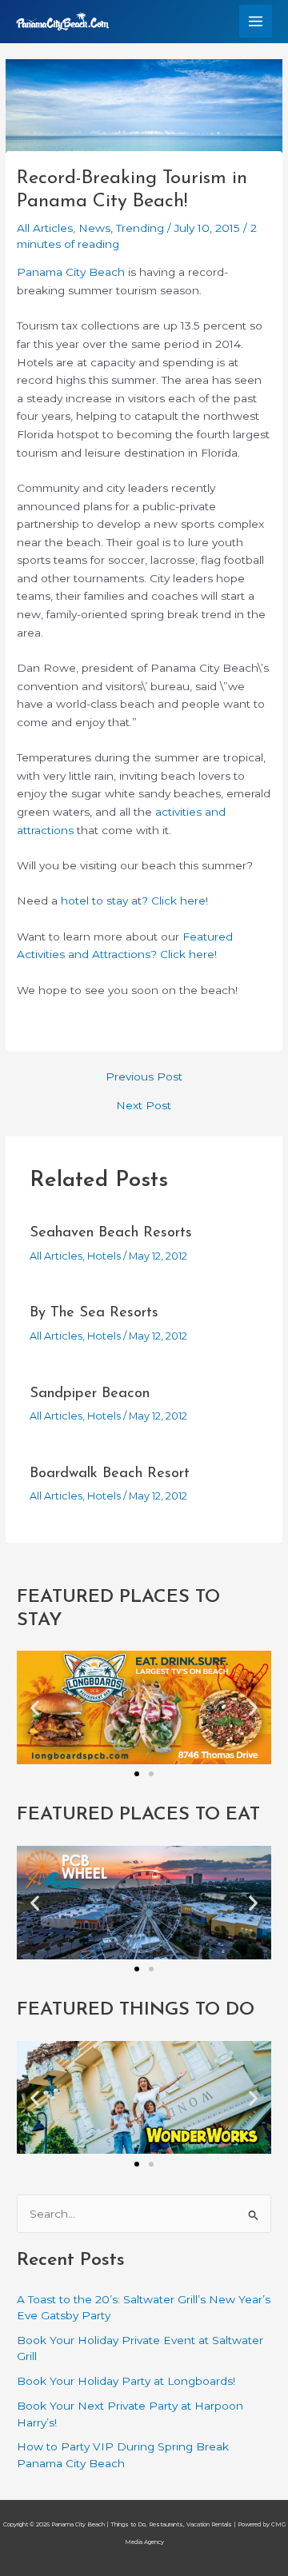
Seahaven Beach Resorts (111, 1233)
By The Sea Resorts (94, 1313)
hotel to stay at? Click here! (134, 901)
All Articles (45, 228)
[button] (35, 1708)
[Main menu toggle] (256, 22)
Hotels (104, 1256)
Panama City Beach (71, 272)
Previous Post (144, 1077)
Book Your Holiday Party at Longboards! (126, 2381)
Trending (140, 228)
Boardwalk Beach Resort (110, 1474)
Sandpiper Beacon (90, 1394)
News (94, 228)
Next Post (144, 1106)
